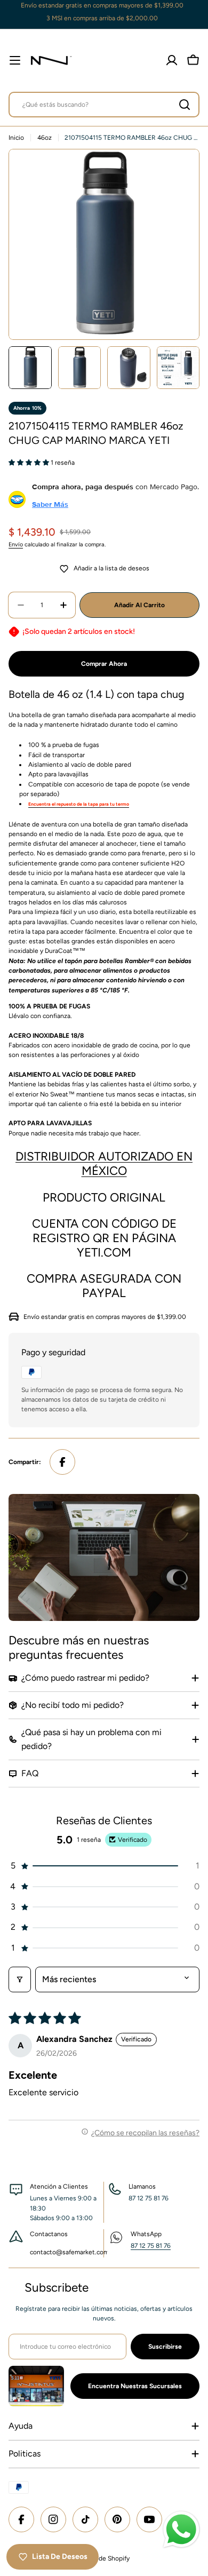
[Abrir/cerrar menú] (15, 60)
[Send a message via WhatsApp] (181, 2530)
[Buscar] (185, 105)
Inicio (16, 138)
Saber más (50, 504)
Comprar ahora (104, 664)
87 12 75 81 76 (151, 2246)
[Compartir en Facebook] (62, 1462)
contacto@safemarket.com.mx (74, 2252)
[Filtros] (20, 1979)
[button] (30, 463)
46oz (45, 138)
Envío (16, 544)
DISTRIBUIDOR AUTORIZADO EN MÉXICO (104, 1164)
